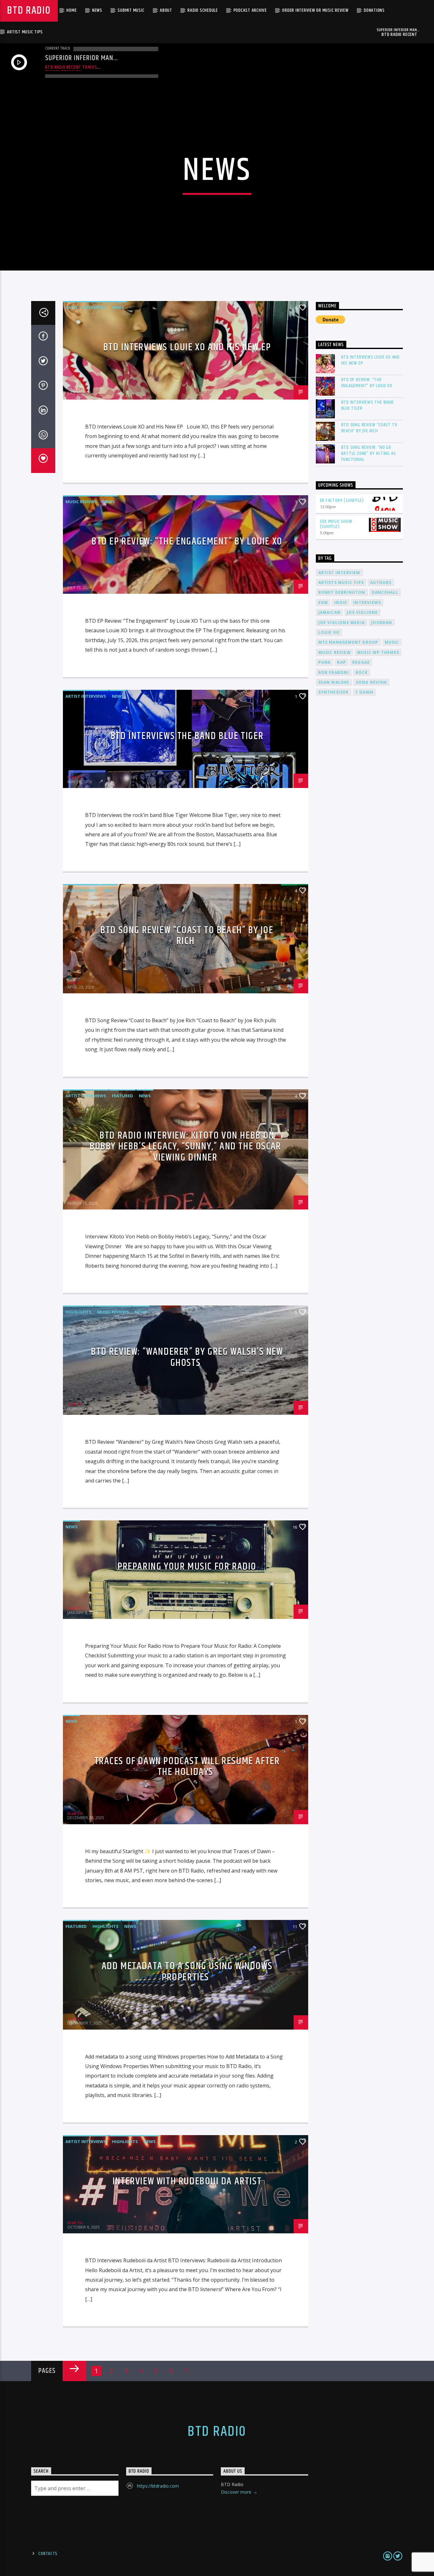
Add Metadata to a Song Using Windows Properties (187, 1972)
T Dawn (364, 692)
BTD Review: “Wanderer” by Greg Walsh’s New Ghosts (187, 1357)
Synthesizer (334, 692)
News (97, 10)
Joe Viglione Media (342, 623)
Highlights (78, 1312)
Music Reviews (81, 502)
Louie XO (329, 632)
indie (341, 603)
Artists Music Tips (341, 582)
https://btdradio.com (158, 2486)
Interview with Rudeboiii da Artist (187, 2181)
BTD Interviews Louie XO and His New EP (187, 347)
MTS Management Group (348, 642)
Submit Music (131, 10)
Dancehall (385, 592)
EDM (323, 603)
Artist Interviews (86, 307)
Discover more (237, 2492)
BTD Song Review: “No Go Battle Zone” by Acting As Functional (369, 454)
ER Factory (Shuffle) (342, 500)
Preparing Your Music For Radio (187, 1567)
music (392, 642)
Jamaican (330, 612)
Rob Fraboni (334, 672)
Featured (122, 1096)
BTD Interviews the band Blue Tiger (187, 736)
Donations (374, 10)
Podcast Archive (250, 10)
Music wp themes (378, 652)
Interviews (367, 603)
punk (325, 662)
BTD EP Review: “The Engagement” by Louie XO (187, 541)
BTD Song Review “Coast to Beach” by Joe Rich (187, 936)
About (166, 10)
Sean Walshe (334, 682)
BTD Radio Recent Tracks (71, 67)
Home (71, 10)
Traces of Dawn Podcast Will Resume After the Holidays (187, 1767)
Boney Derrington (342, 592)
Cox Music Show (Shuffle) (336, 524)
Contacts (48, 2554)
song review (371, 682)
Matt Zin (75, 389)
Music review (335, 652)
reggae (361, 662)
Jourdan (382, 623)
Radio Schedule (203, 10)
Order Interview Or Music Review (315, 10)
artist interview (339, 573)
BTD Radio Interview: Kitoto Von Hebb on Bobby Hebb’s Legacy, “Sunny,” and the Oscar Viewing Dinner (185, 1147)
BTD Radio (29, 11)
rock (362, 672)
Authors (381, 582)
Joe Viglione (362, 612)
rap (342, 662)
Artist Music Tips (25, 32)
